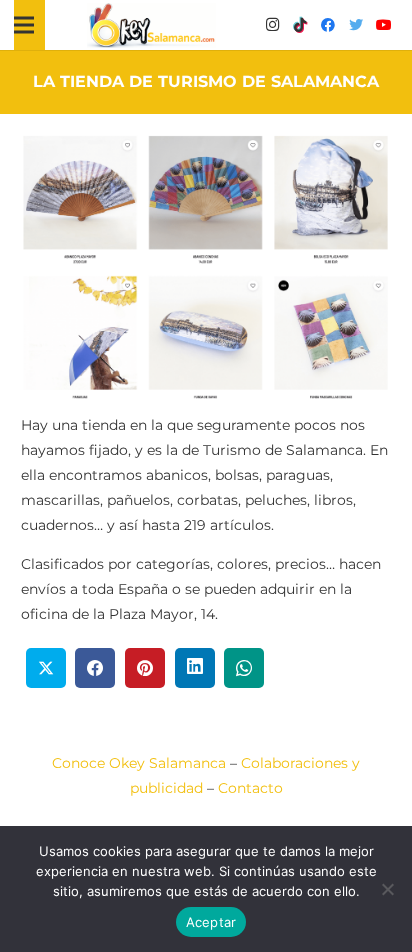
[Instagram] (272, 25)
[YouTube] (384, 25)
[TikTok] (300, 25)
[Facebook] (328, 25)
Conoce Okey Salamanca (139, 763)
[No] (387, 889)
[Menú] (24, 25)
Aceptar (211, 922)
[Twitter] (356, 25)
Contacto (250, 788)
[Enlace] (152, 25)
